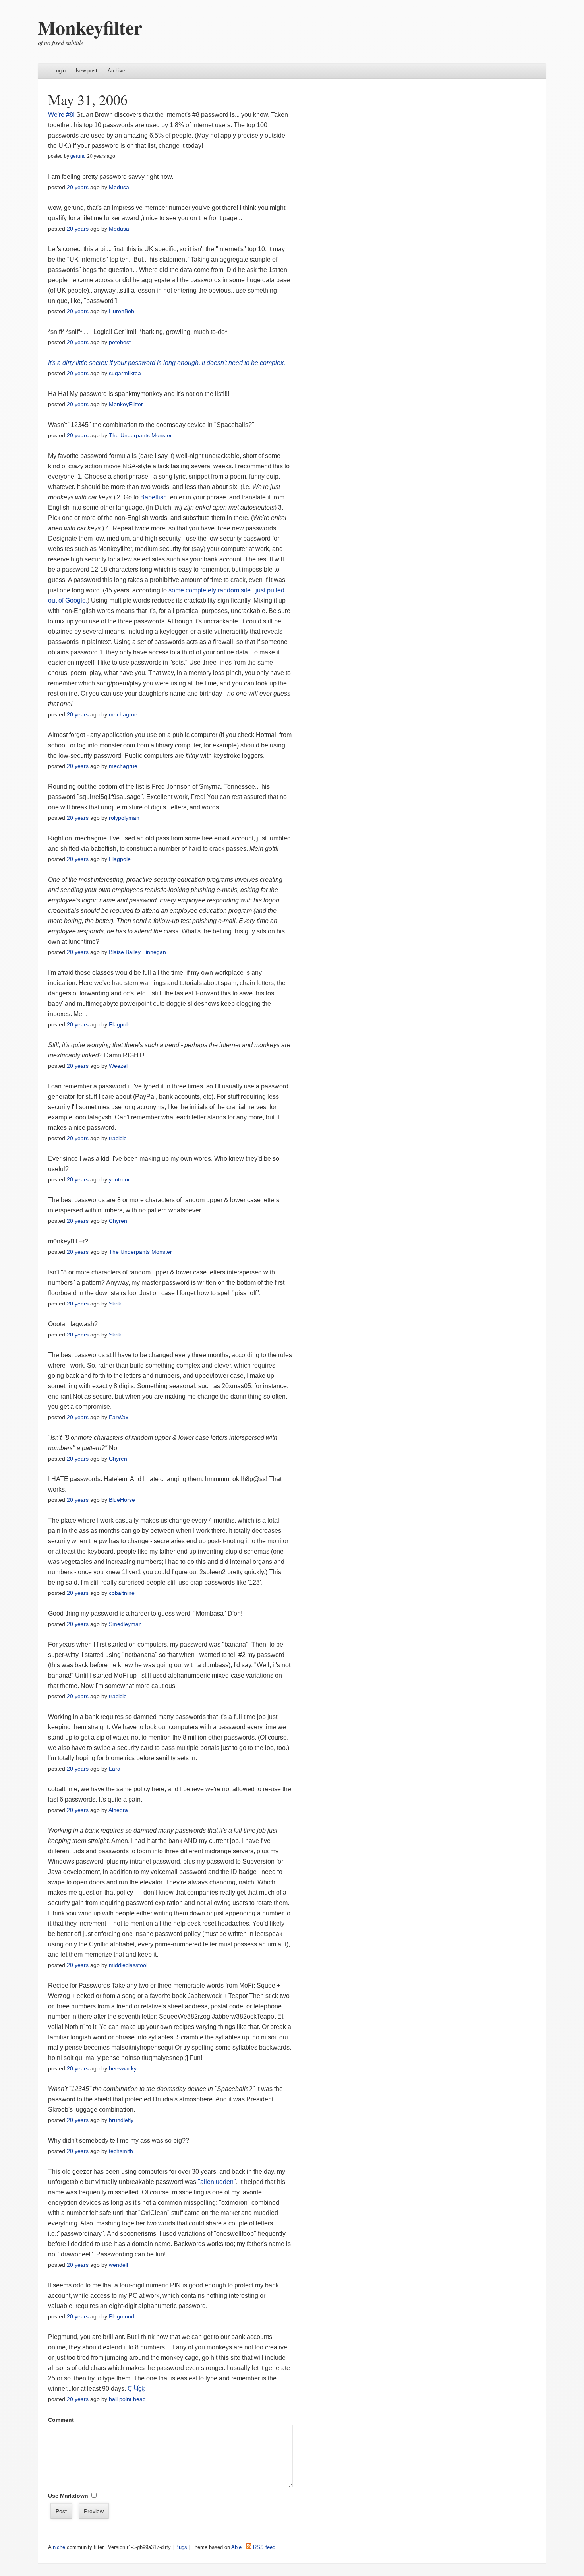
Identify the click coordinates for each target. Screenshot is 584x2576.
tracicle (118, 1138)
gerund (78, 156)
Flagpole (120, 859)
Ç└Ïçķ (136, 2389)
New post (87, 71)
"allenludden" (217, 2182)
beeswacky (123, 2068)
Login (59, 71)
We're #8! (61, 115)
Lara (115, 1769)
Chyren (118, 1221)
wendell (118, 2265)
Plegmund (122, 2316)
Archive (116, 71)
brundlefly (121, 2120)
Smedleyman (125, 1624)
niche (59, 2547)
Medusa (119, 187)
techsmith (121, 2151)
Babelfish (154, 497)
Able (236, 2547)
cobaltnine (122, 1593)
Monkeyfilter (90, 27)
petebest (120, 342)
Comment (61, 2420)
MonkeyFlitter (126, 404)
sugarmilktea (125, 373)
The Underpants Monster (140, 435)
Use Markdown (68, 2496)
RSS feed (263, 2547)
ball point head (127, 2399)
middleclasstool (128, 1965)
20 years (78, 187)
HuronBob (122, 311)
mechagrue (123, 714)
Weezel (118, 1066)
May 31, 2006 (88, 99)
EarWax (119, 1417)
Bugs (181, 2547)
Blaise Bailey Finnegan (137, 952)
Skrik (115, 1304)
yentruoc (120, 1179)
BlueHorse (122, 1500)
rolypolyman (124, 818)
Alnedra (118, 1810)
